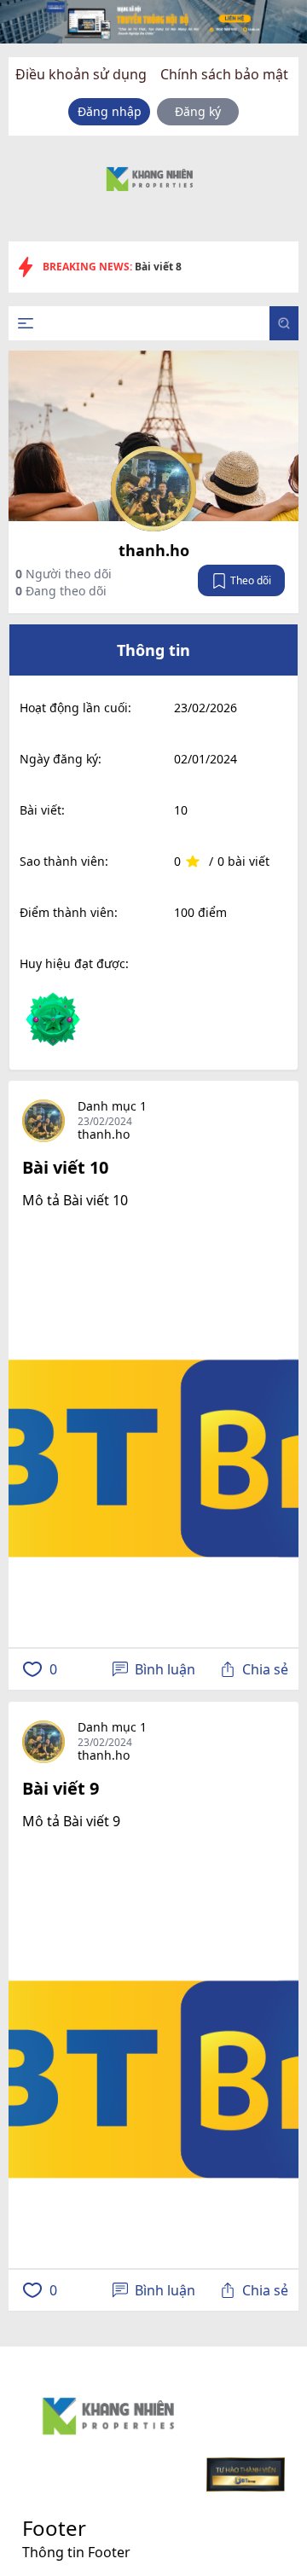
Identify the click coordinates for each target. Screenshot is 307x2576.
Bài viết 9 (61, 1788)
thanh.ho (154, 550)
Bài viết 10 (65, 1167)
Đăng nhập (110, 111)
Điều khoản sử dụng (81, 74)
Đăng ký (198, 111)
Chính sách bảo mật (224, 74)
